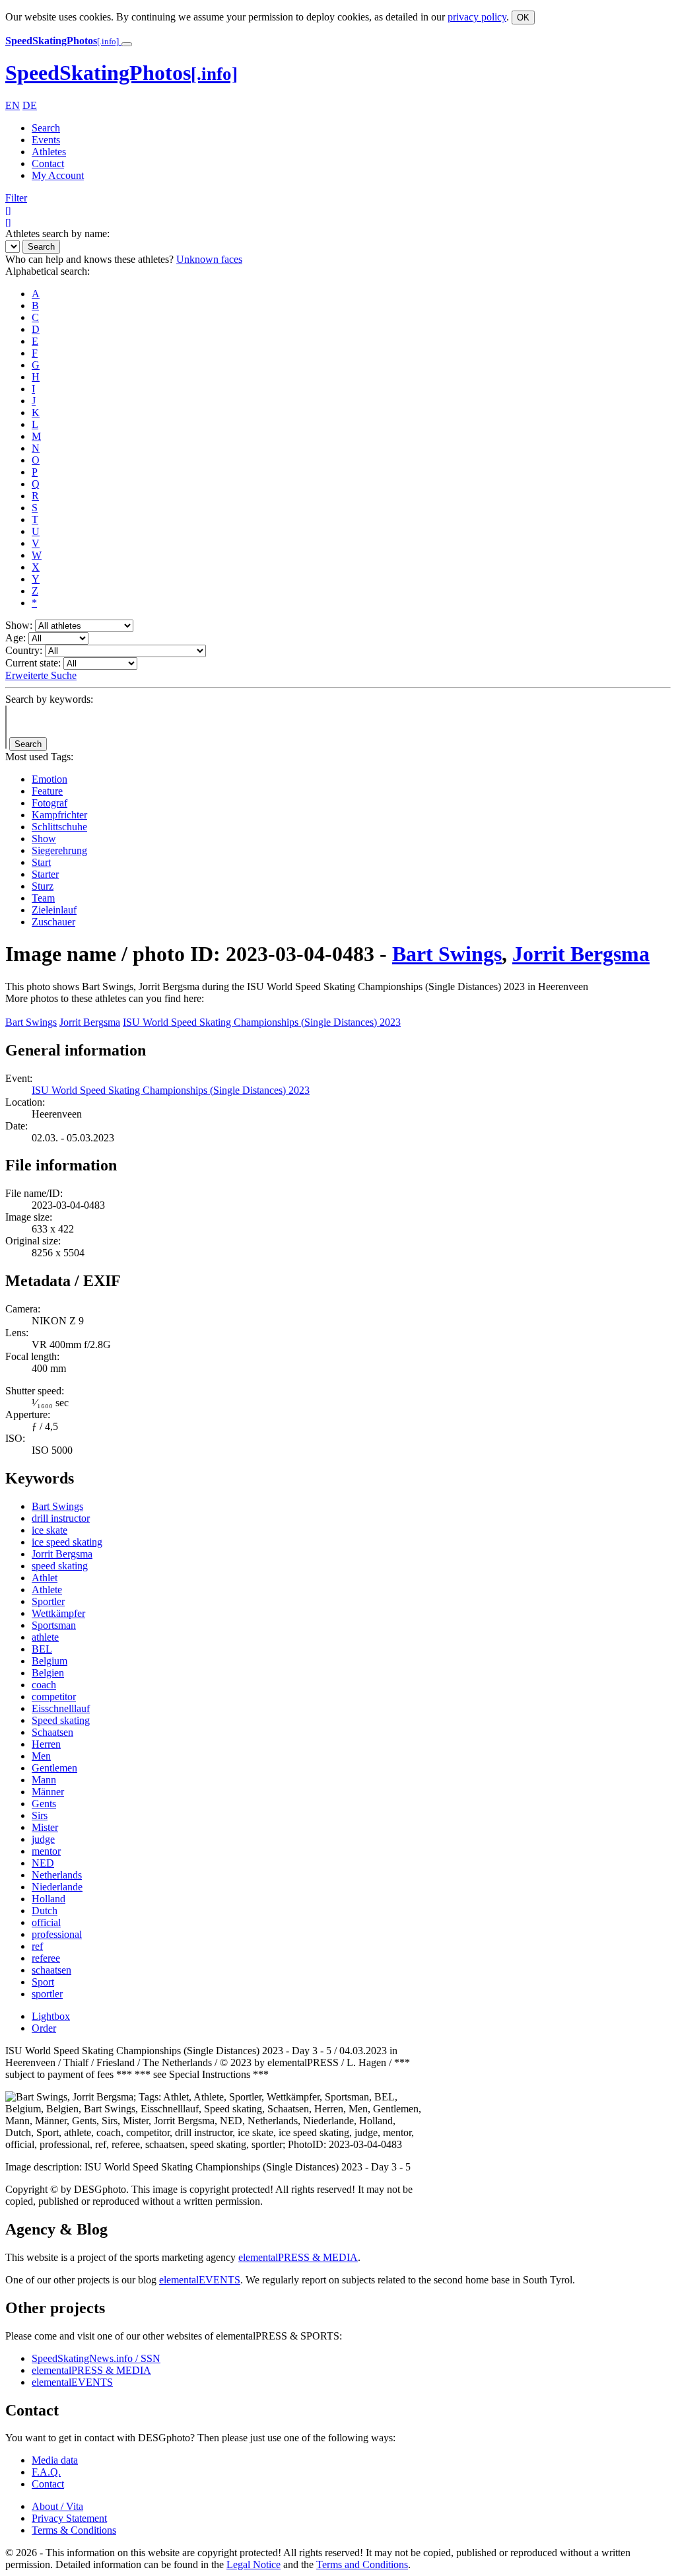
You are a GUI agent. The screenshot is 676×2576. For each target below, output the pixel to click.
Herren (46, 1744)
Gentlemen (54, 1768)
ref (37, 1946)
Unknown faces (209, 259)
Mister (45, 1827)
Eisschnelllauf (61, 1708)
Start (41, 862)
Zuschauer (53, 922)
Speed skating (61, 1720)
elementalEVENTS (200, 2280)
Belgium (50, 1661)
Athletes (49, 152)
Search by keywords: (49, 699)
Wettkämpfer (58, 1613)
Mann (44, 1780)
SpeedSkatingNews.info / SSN (96, 2358)
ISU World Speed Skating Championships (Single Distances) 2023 (262, 1022)
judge (43, 1839)
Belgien (48, 1673)
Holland (49, 1899)
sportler (47, 1994)
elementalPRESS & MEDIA (298, 2257)
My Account (58, 175)
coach (44, 1685)
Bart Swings (447, 954)
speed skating (60, 1566)
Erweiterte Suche (41, 675)
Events (46, 140)
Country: (24, 650)
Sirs (40, 1815)
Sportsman (54, 1625)
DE (30, 105)
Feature (47, 791)
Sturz (43, 886)
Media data (55, 2460)
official (46, 1922)
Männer (48, 1792)
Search (46, 128)
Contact (48, 163)
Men (41, 1756)
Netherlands (57, 1875)
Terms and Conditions (362, 2564)
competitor (54, 1697)
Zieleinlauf (54, 910)
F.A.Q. (46, 2472)
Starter (45, 874)
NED (43, 1863)
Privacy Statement (69, 2518)
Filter (16, 198)
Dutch (45, 1911)
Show (44, 839)
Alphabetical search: (48, 271)
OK (523, 18)
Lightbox (51, 2016)
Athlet (45, 1578)
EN (13, 105)
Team (43, 898)
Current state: (33, 663)
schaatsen (51, 1970)
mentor (46, 1851)
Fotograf (50, 803)
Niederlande (57, 1887)
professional (57, 1934)
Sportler (48, 1601)
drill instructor (61, 1518)
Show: (19, 625)
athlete (45, 1637)
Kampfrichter (59, 815)
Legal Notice (253, 2564)
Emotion (50, 779)
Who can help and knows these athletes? (89, 259)
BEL (42, 1649)
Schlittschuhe (59, 827)
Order (44, 2028)
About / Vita (57, 2506)
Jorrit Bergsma (581, 954)
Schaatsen (52, 1732)
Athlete (47, 1590)
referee (46, 1958)
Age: (16, 638)
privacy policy (477, 17)
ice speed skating (67, 1542)
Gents (44, 1804)
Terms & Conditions (74, 2530)
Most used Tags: (39, 757)
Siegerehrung (59, 850)
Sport (43, 1982)
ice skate (50, 1530)
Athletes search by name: (57, 233)
